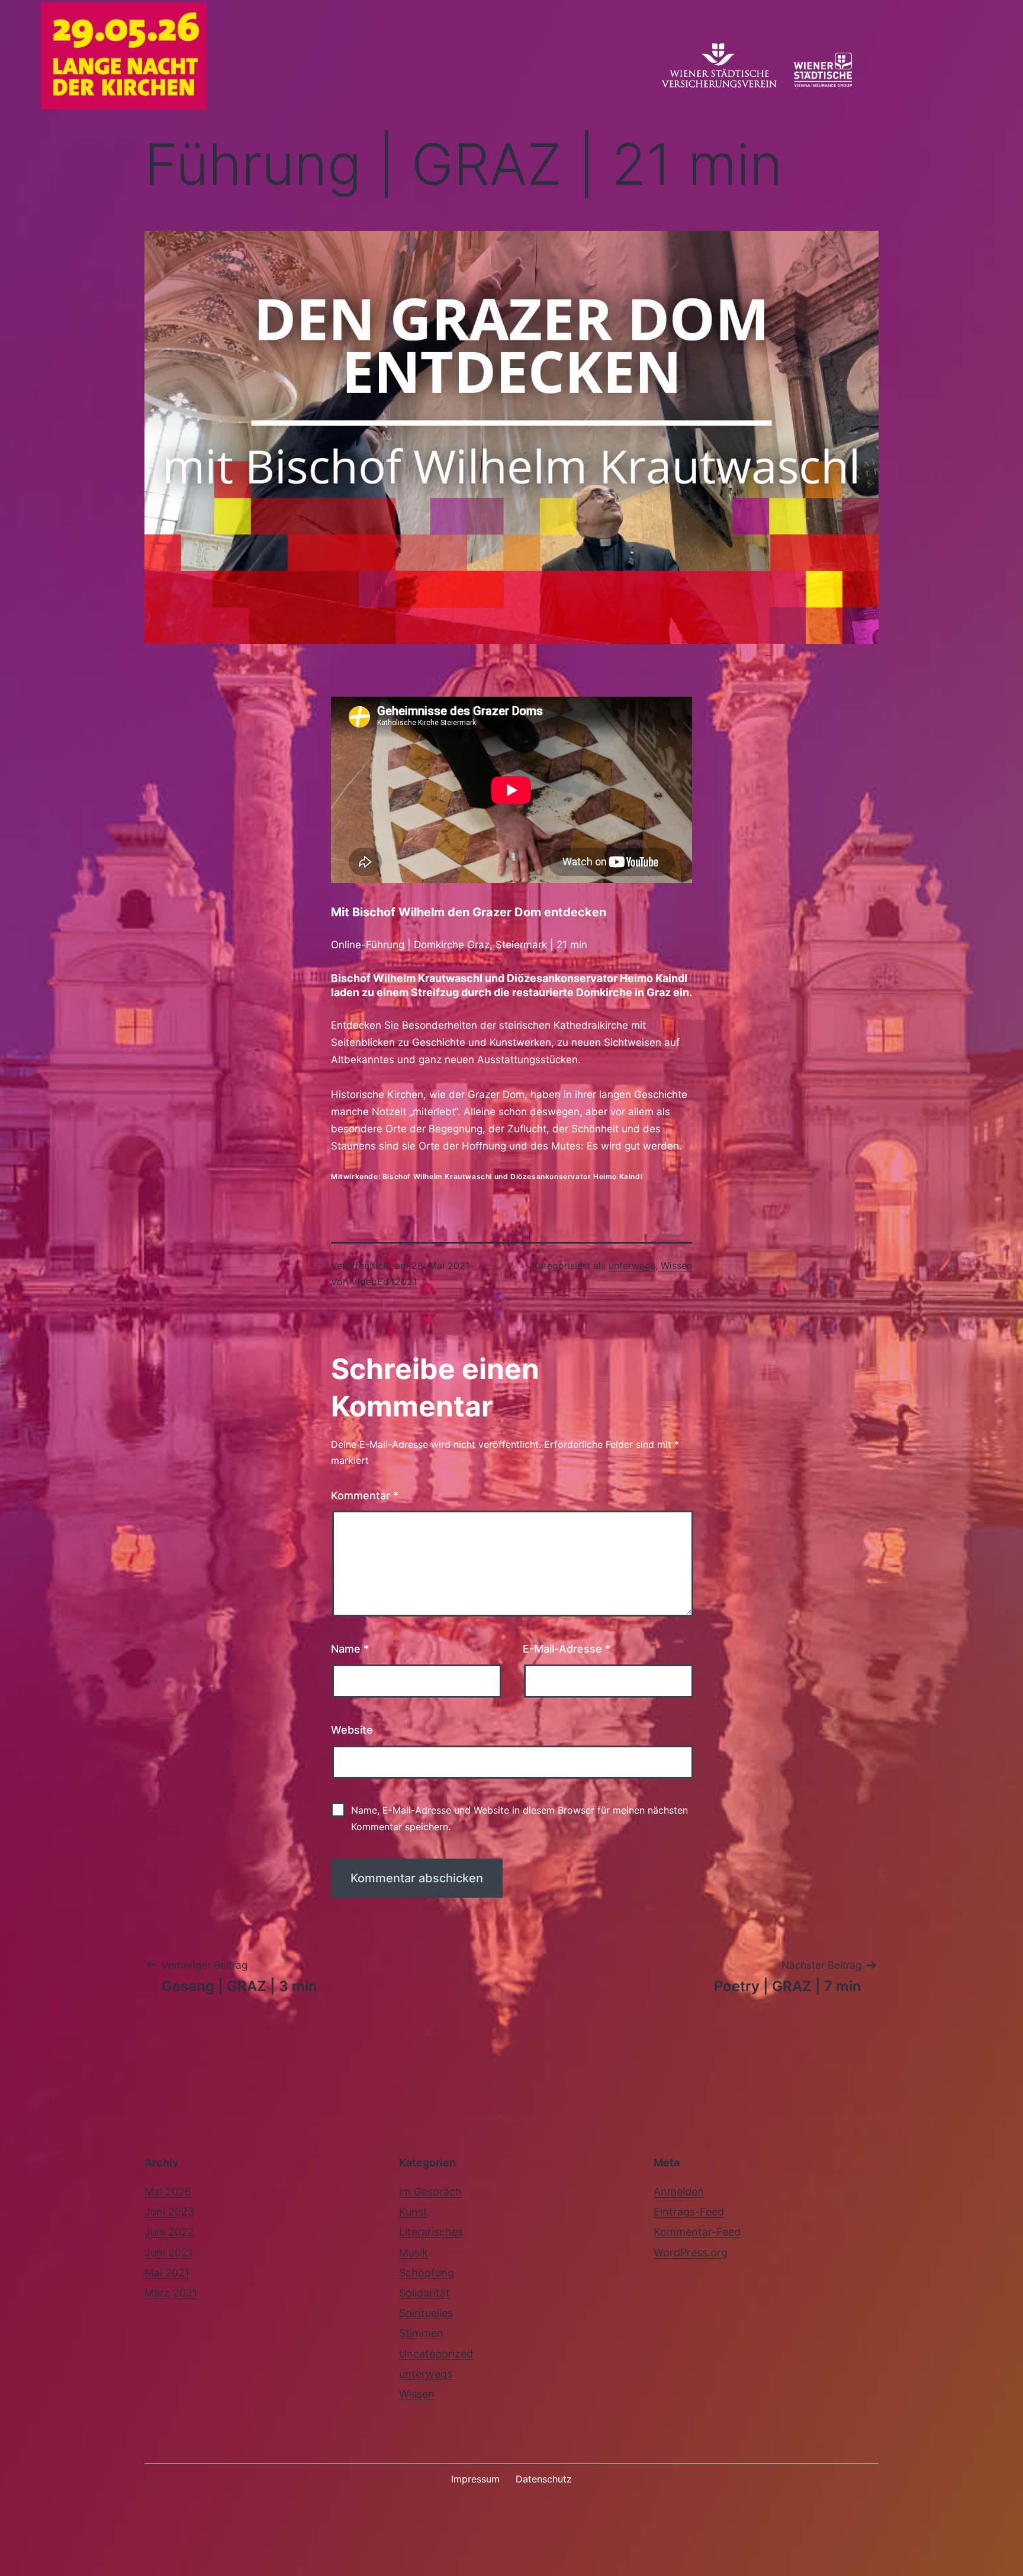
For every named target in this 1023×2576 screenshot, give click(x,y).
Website (352, 1730)
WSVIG (720, 72)
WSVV (838, 72)
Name (350, 1649)
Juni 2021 (168, 2253)
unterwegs (632, 1266)
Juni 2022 (169, 2232)
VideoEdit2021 (384, 1281)
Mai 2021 (167, 2273)
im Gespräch (430, 2192)
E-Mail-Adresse (567, 1649)
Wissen (676, 1266)
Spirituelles (426, 2313)
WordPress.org (691, 2253)
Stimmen (421, 2333)
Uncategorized (436, 2354)
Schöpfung (427, 2273)
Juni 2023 (169, 2212)
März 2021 (171, 2293)
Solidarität (424, 2293)
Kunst (413, 2212)
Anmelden (679, 2192)
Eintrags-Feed (689, 2212)
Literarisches (431, 2232)
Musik (414, 2253)
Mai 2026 (168, 2192)
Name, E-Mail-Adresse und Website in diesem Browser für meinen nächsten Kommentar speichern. (519, 1818)
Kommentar (365, 1495)
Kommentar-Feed (697, 2232)
